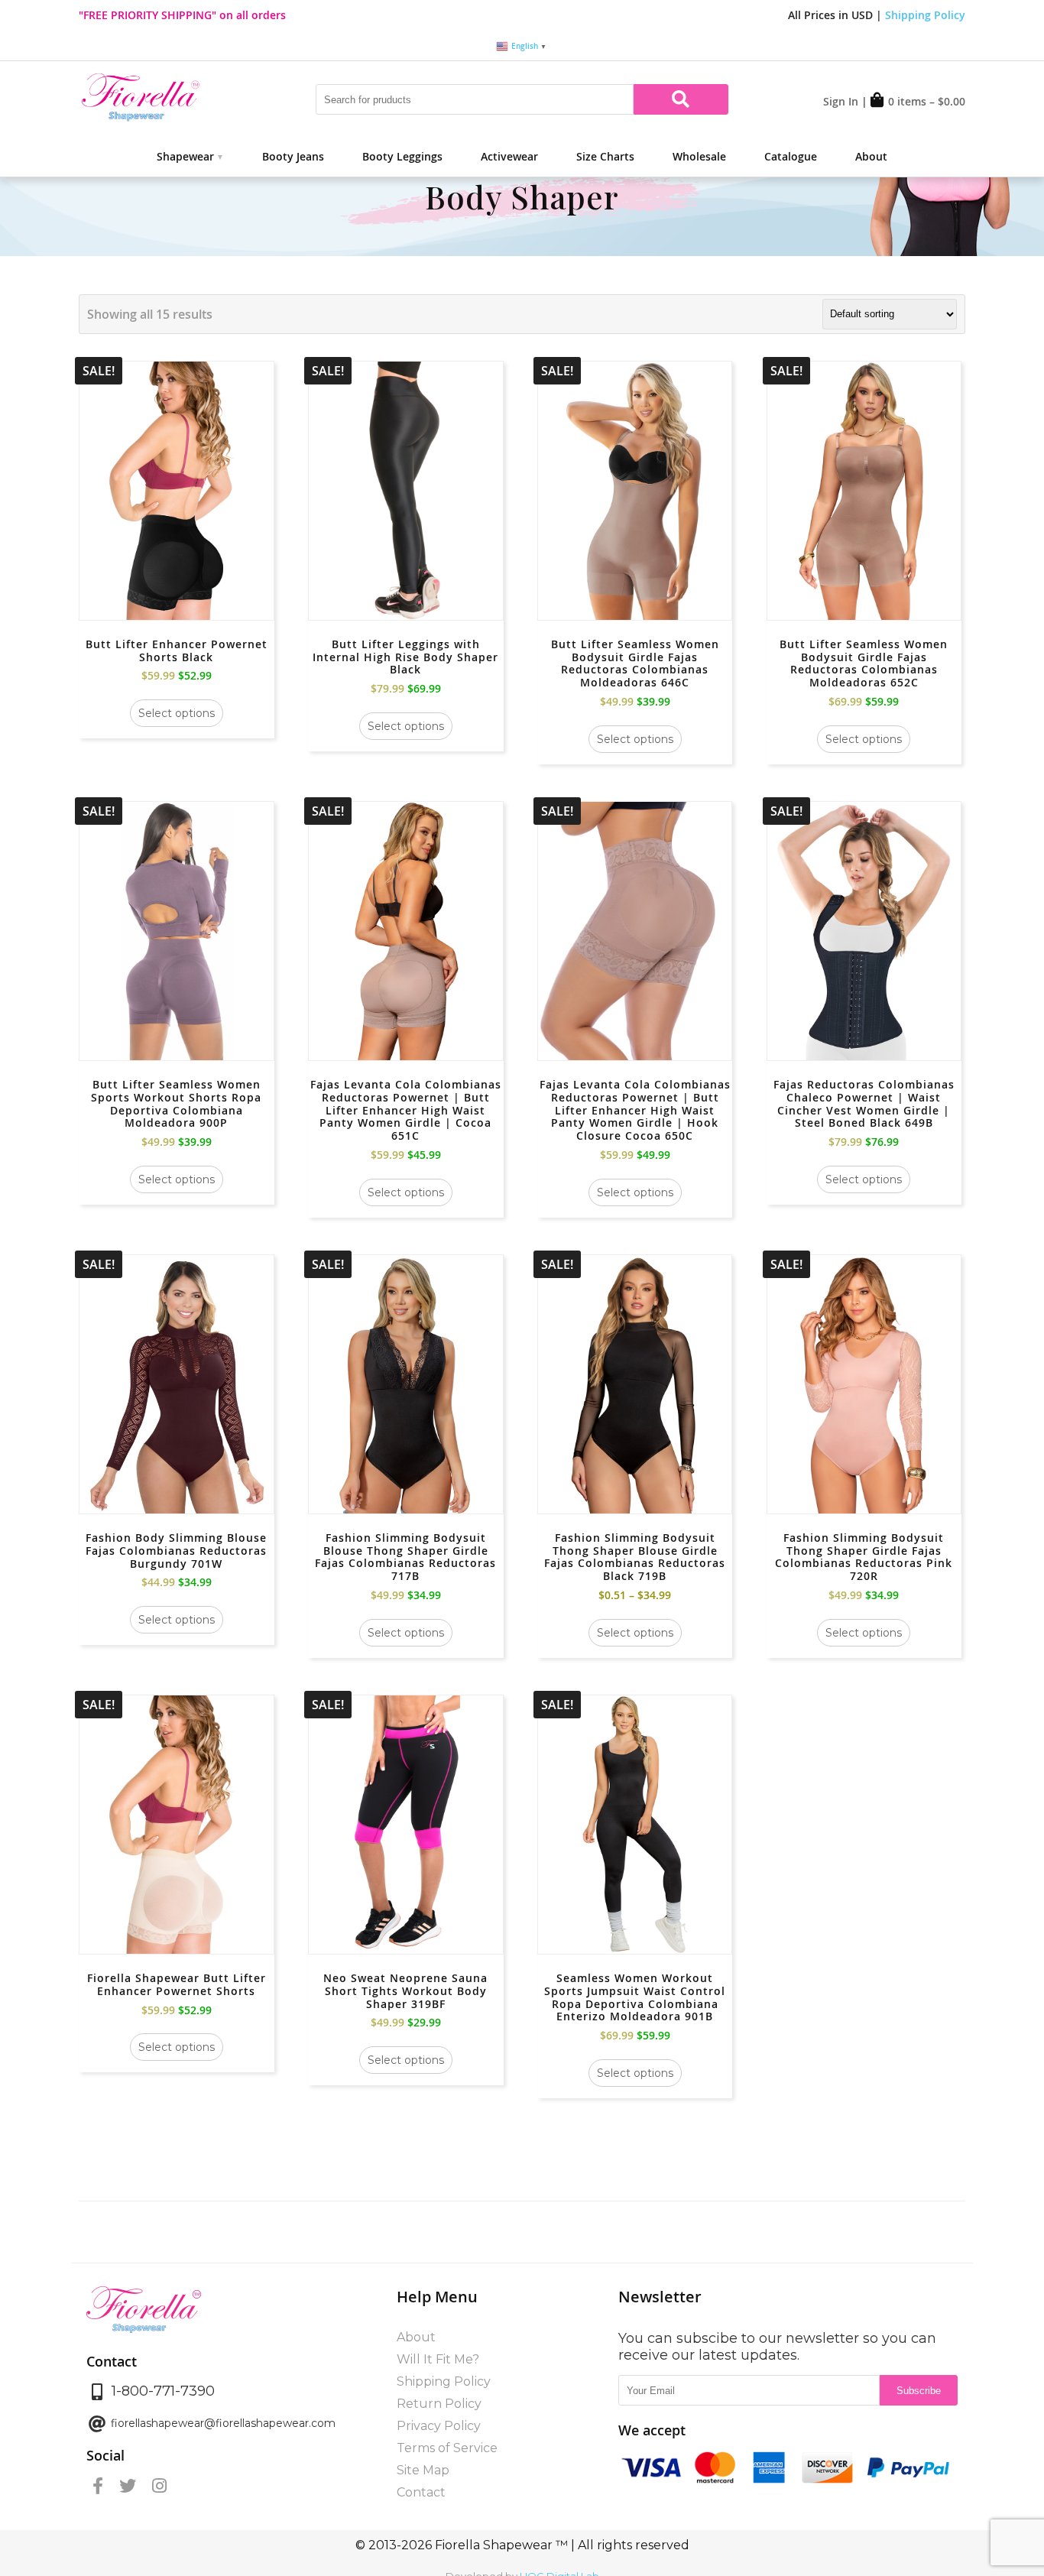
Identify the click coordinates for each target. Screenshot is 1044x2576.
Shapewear (185, 156)
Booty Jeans (293, 156)
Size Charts (605, 156)
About (871, 156)
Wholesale (699, 156)
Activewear (509, 156)
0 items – (927, 101)
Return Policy (439, 2404)
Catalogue (791, 156)
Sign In (841, 101)
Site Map (423, 2470)
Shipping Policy (925, 15)
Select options (177, 713)
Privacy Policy (439, 2426)
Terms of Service (447, 2448)
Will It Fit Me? (438, 2359)
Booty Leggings (402, 156)
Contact (421, 2492)
